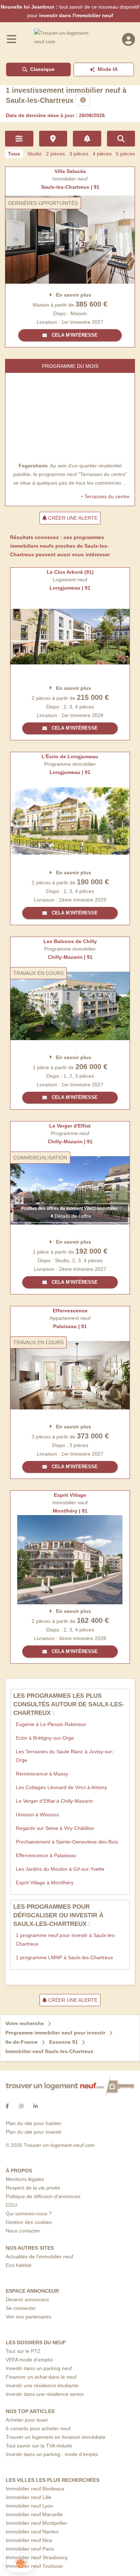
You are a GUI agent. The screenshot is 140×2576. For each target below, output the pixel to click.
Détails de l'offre (72, 1216)
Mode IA (108, 69)
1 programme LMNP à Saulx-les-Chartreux (64, 1957)
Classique (42, 69)
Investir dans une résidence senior (45, 2394)
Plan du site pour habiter (34, 2123)
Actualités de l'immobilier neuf (39, 2257)
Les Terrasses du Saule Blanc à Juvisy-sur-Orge (65, 1756)
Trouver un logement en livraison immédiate (56, 2437)
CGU (11, 2205)
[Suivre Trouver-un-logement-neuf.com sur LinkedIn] (36, 2106)
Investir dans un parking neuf (39, 2368)
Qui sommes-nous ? (29, 2214)
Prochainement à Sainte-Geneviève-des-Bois (67, 1842)
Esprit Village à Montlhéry (45, 1883)
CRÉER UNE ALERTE (72, 518)
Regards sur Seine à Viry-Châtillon (55, 1828)
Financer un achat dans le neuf (41, 2377)
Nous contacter (23, 2231)
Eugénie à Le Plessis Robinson (51, 1724)
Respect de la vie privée (33, 2188)
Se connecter (21, 2308)
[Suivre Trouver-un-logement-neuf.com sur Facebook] (7, 2106)
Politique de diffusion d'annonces (43, 2196)
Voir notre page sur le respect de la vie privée (51, 2546)
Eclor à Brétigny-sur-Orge (45, 1738)
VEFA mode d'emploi (29, 2360)
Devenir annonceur (27, 2299)
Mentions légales (25, 2179)
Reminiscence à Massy (42, 1774)
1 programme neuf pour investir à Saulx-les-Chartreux (66, 1940)
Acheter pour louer (27, 2420)
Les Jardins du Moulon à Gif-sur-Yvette (60, 1869)
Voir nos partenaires (29, 2317)
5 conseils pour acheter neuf (38, 2428)
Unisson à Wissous (37, 1815)
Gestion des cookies (29, 2222)
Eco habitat (18, 2265)
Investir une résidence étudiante (42, 2385)
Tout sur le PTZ (23, 2351)
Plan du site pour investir (34, 2132)
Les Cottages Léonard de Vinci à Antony (61, 1787)
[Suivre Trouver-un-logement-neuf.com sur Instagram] (21, 2106)
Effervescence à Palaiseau (46, 1855)
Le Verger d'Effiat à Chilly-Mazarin (54, 1801)
